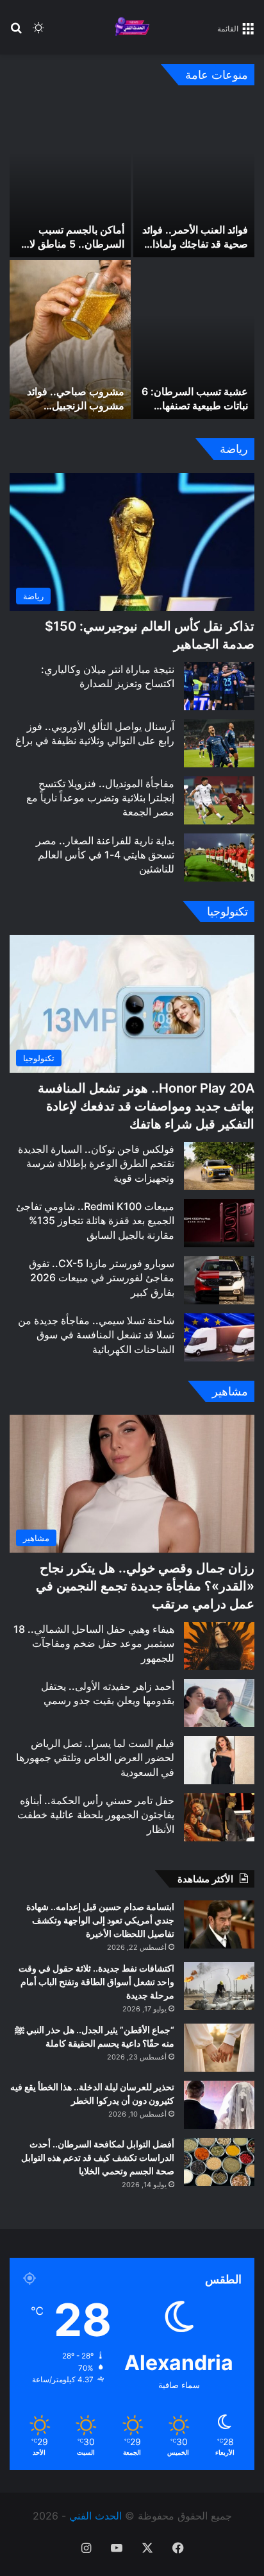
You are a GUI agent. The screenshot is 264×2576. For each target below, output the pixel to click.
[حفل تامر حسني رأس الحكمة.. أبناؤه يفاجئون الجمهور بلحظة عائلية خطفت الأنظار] (219, 1817)
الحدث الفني (95, 2516)
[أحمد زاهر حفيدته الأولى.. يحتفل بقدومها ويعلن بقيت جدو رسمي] (219, 1703)
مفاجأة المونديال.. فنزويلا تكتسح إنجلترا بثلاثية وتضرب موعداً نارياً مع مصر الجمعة (100, 798)
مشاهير (230, 1391)
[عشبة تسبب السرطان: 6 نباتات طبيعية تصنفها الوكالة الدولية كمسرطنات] (194, 339)
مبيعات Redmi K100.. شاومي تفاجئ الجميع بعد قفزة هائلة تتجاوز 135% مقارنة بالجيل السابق (95, 1221)
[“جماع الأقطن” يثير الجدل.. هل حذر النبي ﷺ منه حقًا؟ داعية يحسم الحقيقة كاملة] (219, 2048)
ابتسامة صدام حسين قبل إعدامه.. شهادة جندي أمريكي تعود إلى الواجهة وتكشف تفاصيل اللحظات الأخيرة (100, 1920)
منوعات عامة (217, 75)
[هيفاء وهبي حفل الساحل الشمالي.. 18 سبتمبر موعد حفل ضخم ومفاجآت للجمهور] (219, 1646)
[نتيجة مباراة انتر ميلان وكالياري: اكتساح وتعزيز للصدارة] (219, 686)
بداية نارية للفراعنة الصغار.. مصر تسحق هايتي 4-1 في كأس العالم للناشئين (105, 855)
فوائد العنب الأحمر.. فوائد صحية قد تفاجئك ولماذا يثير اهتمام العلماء (195, 244)
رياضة (234, 449)
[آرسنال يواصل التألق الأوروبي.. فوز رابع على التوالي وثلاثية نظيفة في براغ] (219, 743)
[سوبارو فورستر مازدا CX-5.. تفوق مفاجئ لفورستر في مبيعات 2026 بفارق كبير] (219, 1280)
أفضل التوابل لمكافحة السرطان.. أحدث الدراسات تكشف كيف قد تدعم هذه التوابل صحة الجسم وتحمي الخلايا (98, 2157)
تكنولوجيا (227, 911)
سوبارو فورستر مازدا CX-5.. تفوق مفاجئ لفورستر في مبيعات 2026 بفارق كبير (102, 1278)
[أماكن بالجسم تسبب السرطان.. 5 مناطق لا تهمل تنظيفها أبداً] (70, 178)
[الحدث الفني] (132, 27)
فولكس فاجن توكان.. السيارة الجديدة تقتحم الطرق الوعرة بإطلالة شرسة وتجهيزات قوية (96, 1164)
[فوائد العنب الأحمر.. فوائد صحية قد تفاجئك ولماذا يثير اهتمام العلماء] (194, 178)
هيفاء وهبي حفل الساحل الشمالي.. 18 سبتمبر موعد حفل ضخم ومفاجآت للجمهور (94, 1643)
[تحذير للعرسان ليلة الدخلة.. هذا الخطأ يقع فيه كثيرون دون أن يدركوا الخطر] (219, 2105)
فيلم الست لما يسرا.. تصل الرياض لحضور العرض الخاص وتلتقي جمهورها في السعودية (95, 1758)
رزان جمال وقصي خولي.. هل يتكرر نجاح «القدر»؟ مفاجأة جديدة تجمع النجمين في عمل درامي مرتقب (145, 1586)
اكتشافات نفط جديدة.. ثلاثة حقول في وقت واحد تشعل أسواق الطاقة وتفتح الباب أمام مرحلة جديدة (96, 1982)
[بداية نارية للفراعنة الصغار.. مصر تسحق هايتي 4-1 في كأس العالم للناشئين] (219, 857)
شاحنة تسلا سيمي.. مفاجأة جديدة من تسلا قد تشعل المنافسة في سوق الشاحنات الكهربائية (96, 1335)
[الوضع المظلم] (38, 32)
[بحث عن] (16, 32)
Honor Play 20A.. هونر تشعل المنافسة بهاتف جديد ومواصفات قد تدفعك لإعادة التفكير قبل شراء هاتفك (146, 1106)
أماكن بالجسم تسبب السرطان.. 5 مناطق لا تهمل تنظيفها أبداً (77, 244)
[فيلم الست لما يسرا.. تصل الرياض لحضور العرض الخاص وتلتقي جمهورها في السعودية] (219, 1760)
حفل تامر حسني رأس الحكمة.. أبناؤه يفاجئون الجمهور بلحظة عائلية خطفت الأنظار (96, 1815)
